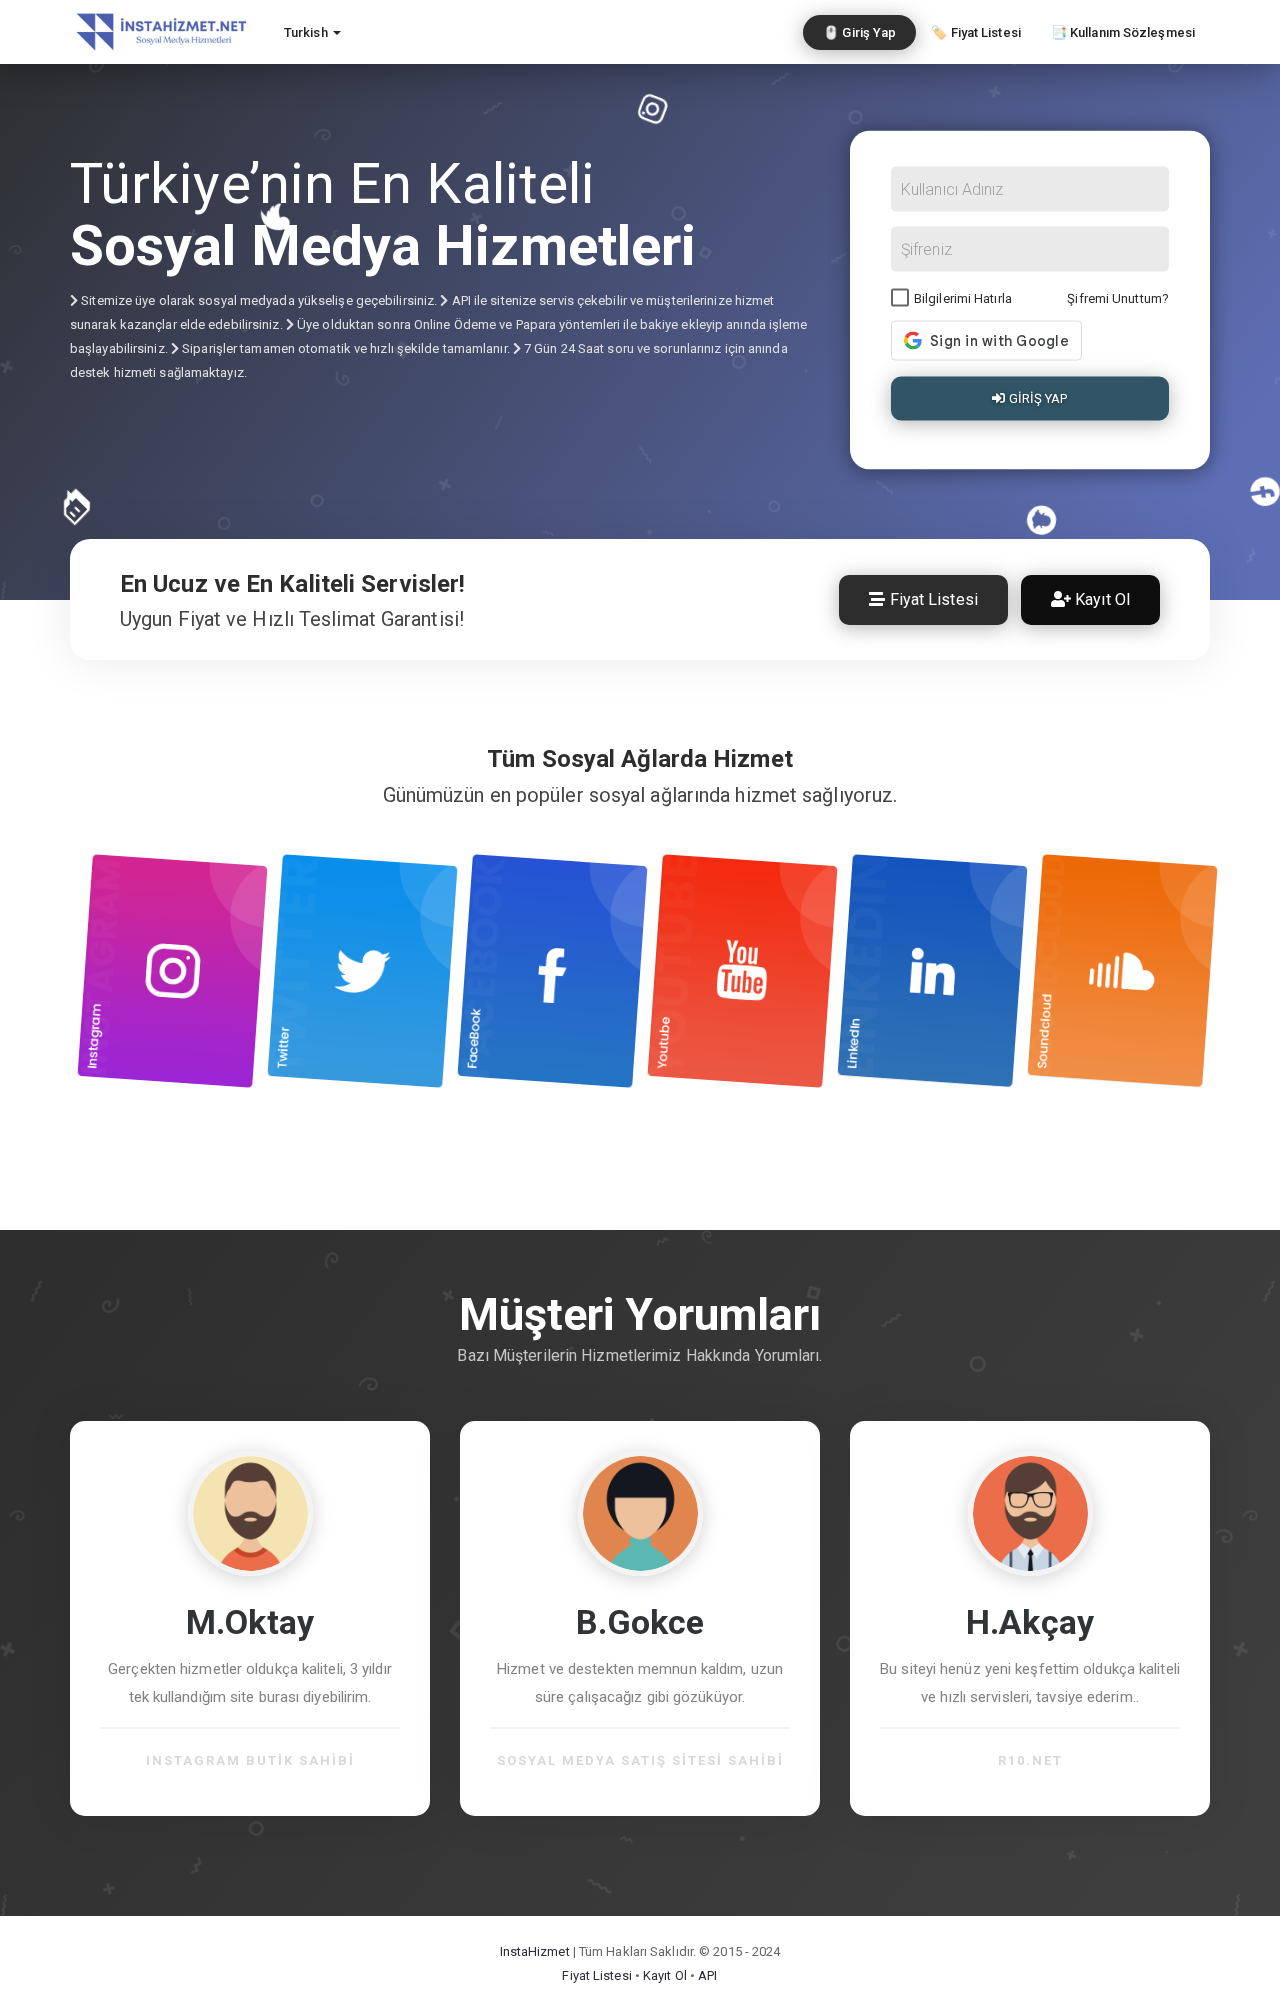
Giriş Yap (1037, 398)
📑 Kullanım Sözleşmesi (1123, 32)
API (707, 1975)
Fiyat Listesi (931, 599)
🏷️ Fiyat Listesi (976, 32)
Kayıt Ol (1100, 599)
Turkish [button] (307, 32)
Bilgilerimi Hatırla (963, 298)
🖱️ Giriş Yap (859, 32)
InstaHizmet (535, 1951)
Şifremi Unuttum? (1118, 298)
